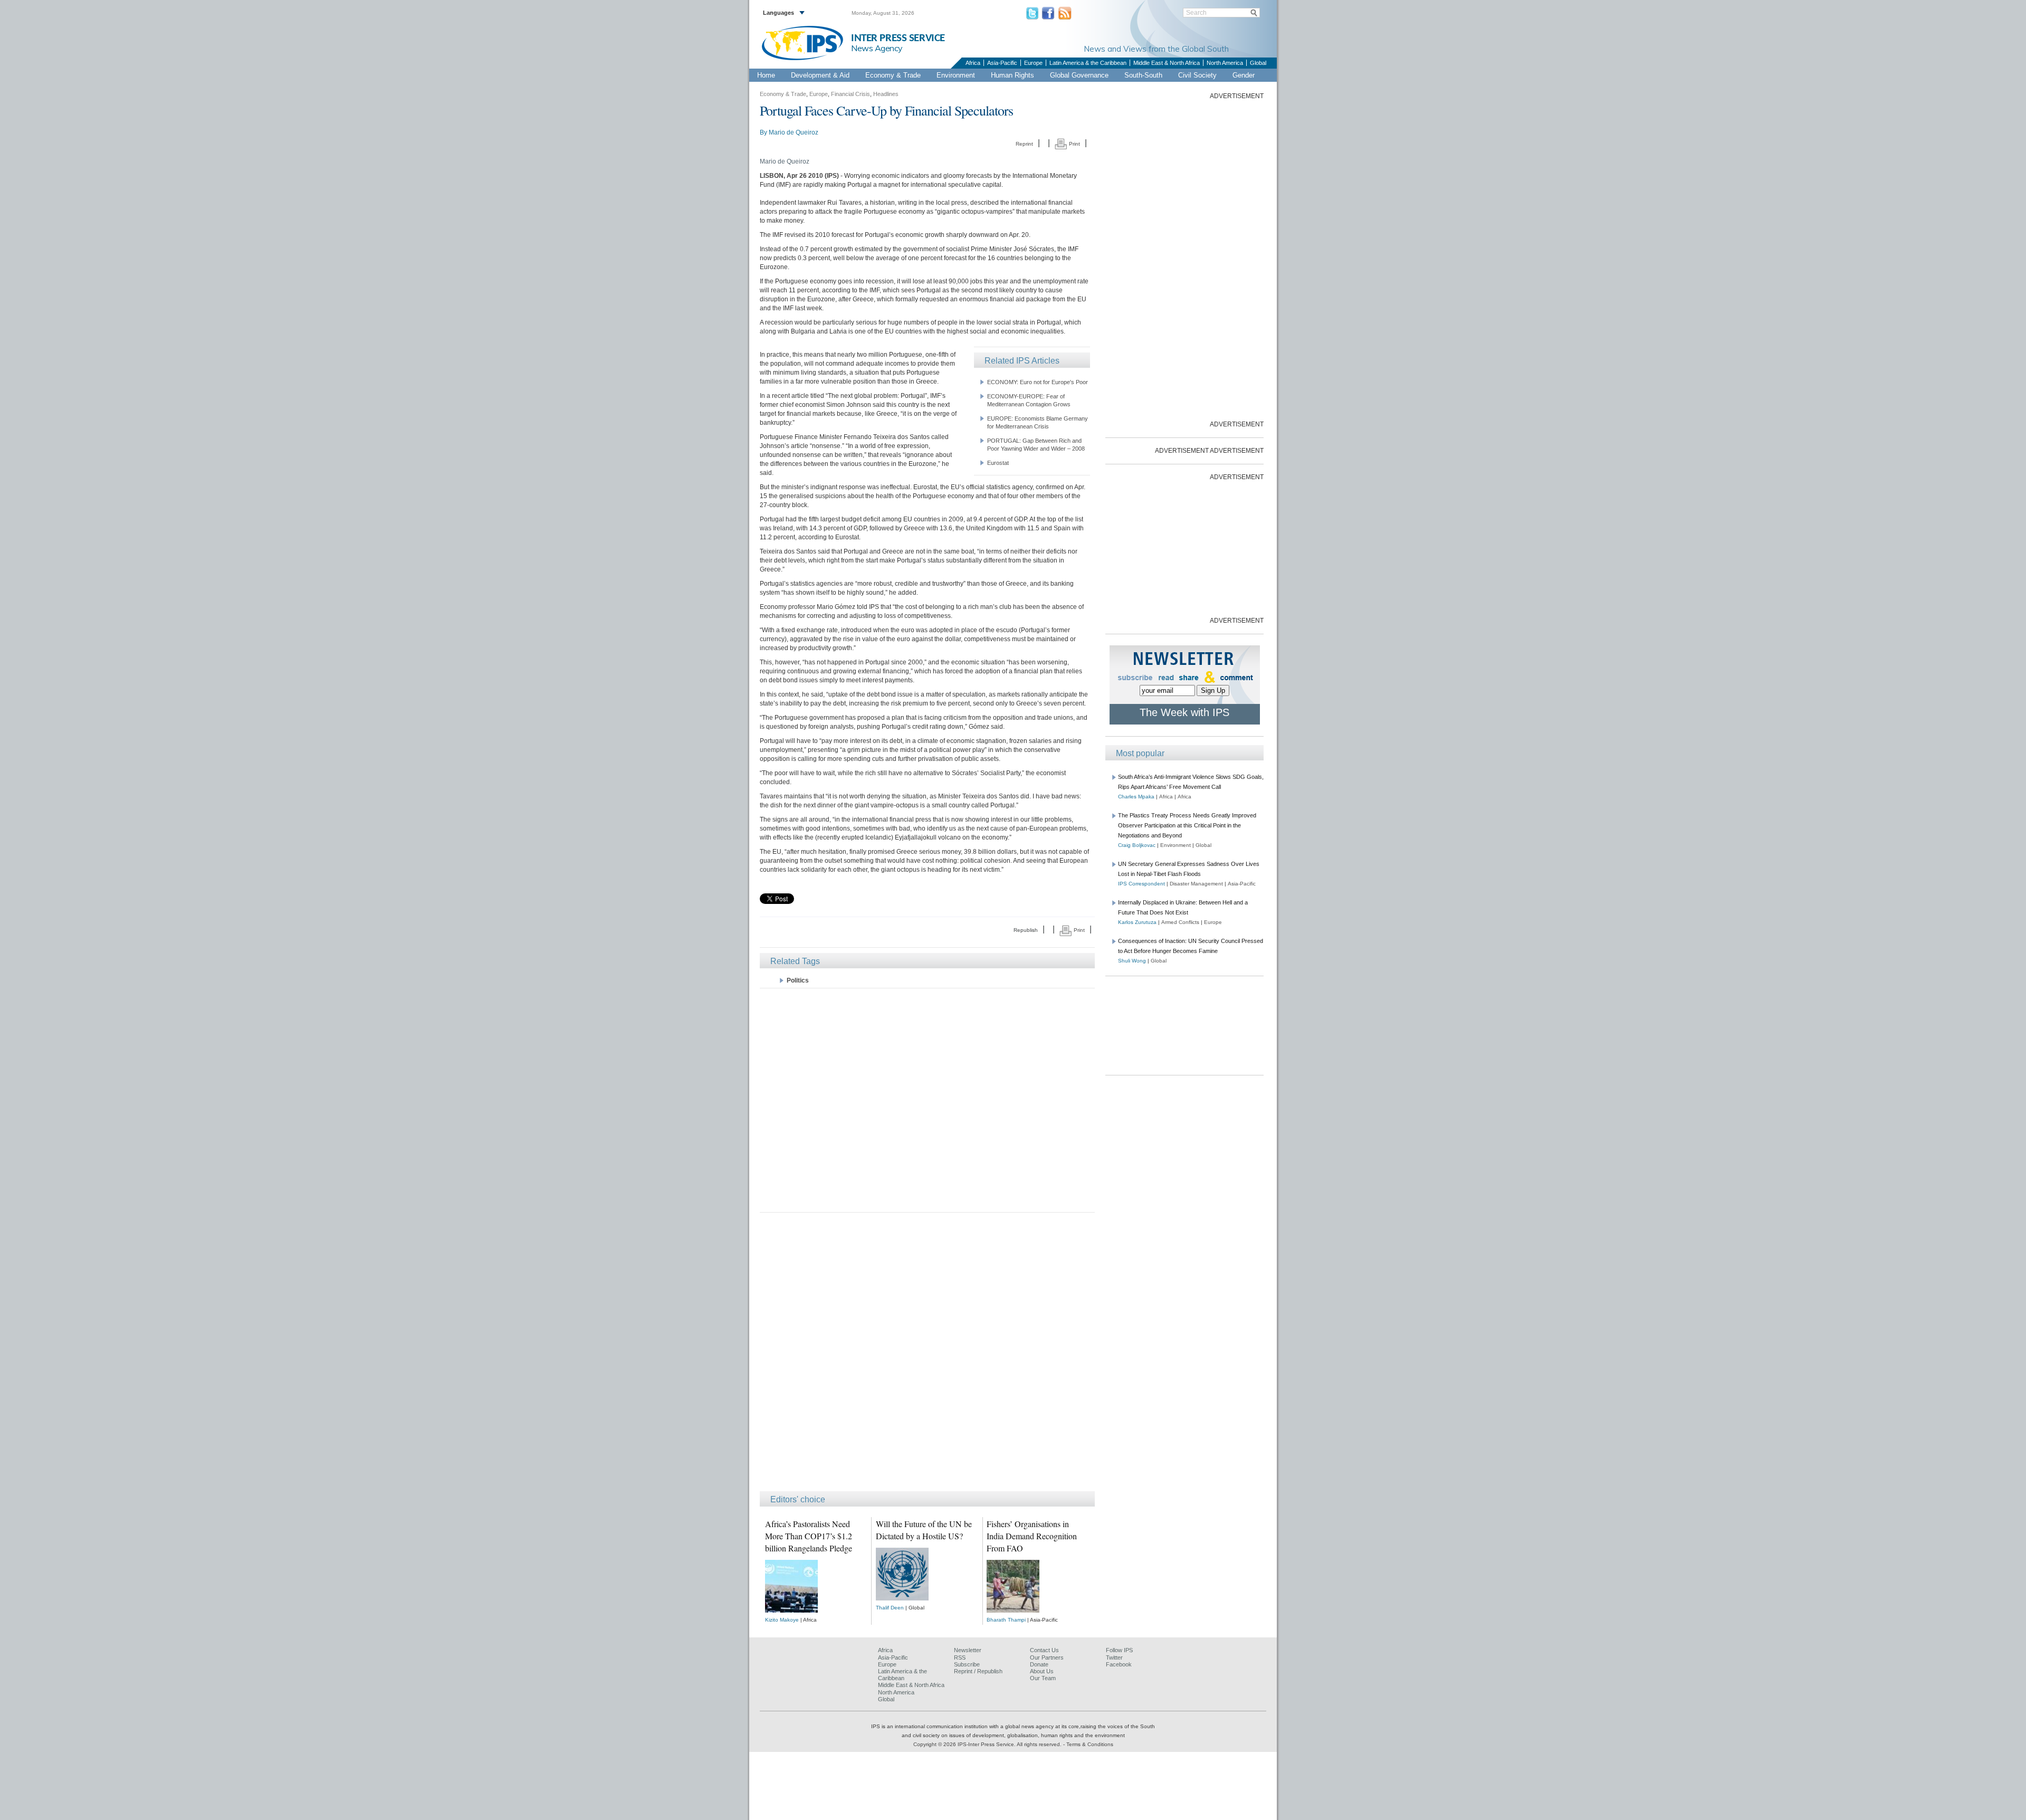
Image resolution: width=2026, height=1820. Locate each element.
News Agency (877, 48)
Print (1074, 144)
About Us (1042, 1671)
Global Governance (1079, 75)
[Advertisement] (927, 1099)
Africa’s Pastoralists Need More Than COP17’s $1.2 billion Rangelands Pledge (809, 1536)
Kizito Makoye (782, 1620)
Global (1258, 63)
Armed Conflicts (1180, 922)
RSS (960, 1657)
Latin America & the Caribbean (1088, 63)
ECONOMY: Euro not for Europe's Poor (1038, 382)
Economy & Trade (893, 75)
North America (1225, 63)
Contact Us (1044, 1650)
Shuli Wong (1132, 961)
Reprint (1024, 144)
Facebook (1119, 1664)
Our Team (1043, 1678)
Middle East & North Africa (1167, 63)
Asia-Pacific (1002, 63)
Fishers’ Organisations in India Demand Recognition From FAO (1032, 1536)
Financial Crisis (850, 94)
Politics (798, 980)
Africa (973, 63)
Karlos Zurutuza (1137, 922)
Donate (1039, 1664)
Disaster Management (1196, 884)
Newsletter (968, 1650)
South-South (1143, 75)
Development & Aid (820, 75)
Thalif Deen (890, 1608)
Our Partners (1047, 1657)
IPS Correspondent (1141, 884)
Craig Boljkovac (1137, 845)
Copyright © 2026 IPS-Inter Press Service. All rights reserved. (988, 1744)
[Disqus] (927, 1357)
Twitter (1114, 1657)
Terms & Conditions (1090, 1744)
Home (766, 75)
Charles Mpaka (1136, 797)
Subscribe (967, 1664)
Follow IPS (1119, 1650)
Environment (956, 75)
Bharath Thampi (1006, 1620)
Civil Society (1197, 75)
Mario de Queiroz (794, 132)
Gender (1244, 75)
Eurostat (998, 463)
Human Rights (1012, 75)
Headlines (886, 94)
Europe (1033, 63)
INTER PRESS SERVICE (898, 38)
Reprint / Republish (978, 1671)
